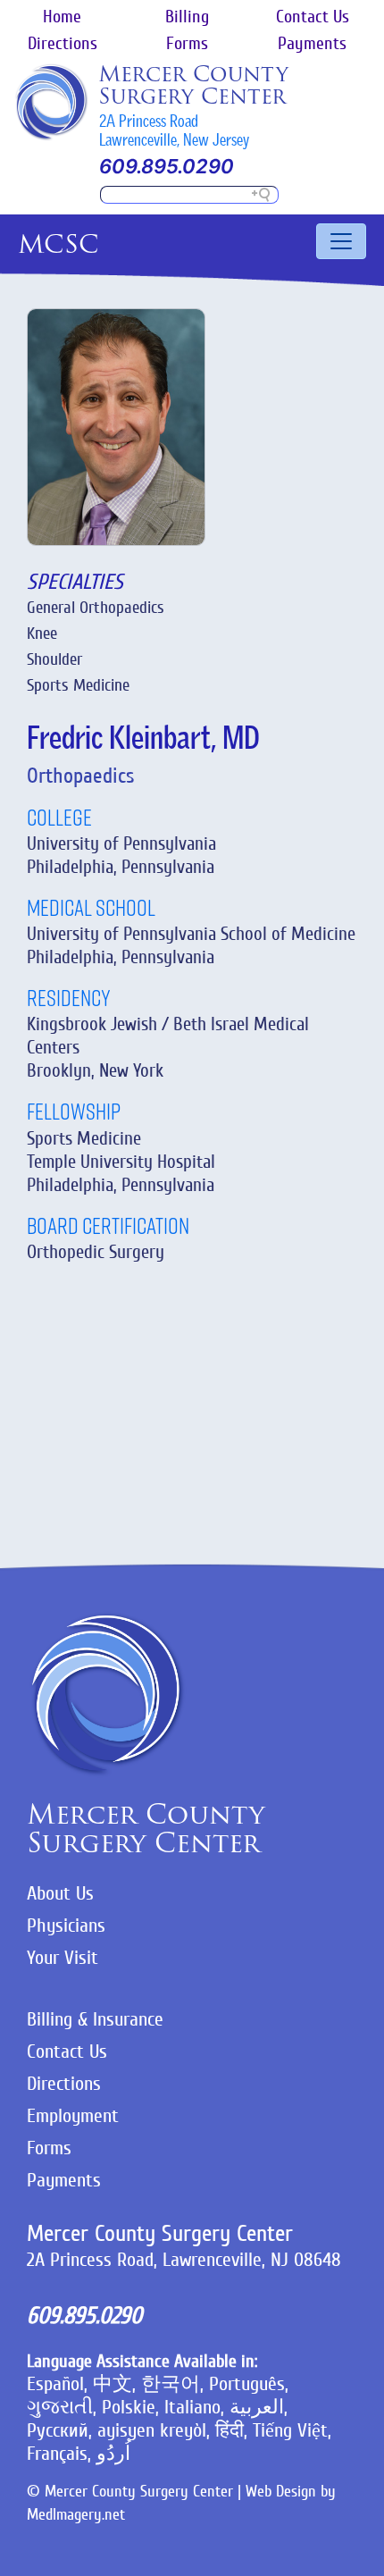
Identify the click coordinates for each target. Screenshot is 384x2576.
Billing (187, 17)
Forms (187, 44)
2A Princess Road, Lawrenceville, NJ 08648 (184, 2260)
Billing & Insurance (95, 2019)
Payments (312, 44)
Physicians (66, 1926)
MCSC (58, 244)
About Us (60, 1893)
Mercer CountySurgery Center (193, 85)
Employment (73, 2116)
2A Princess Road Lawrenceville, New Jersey (174, 130)
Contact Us (313, 17)
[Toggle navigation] (341, 241)
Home (62, 17)
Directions (63, 44)
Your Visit (63, 1958)
